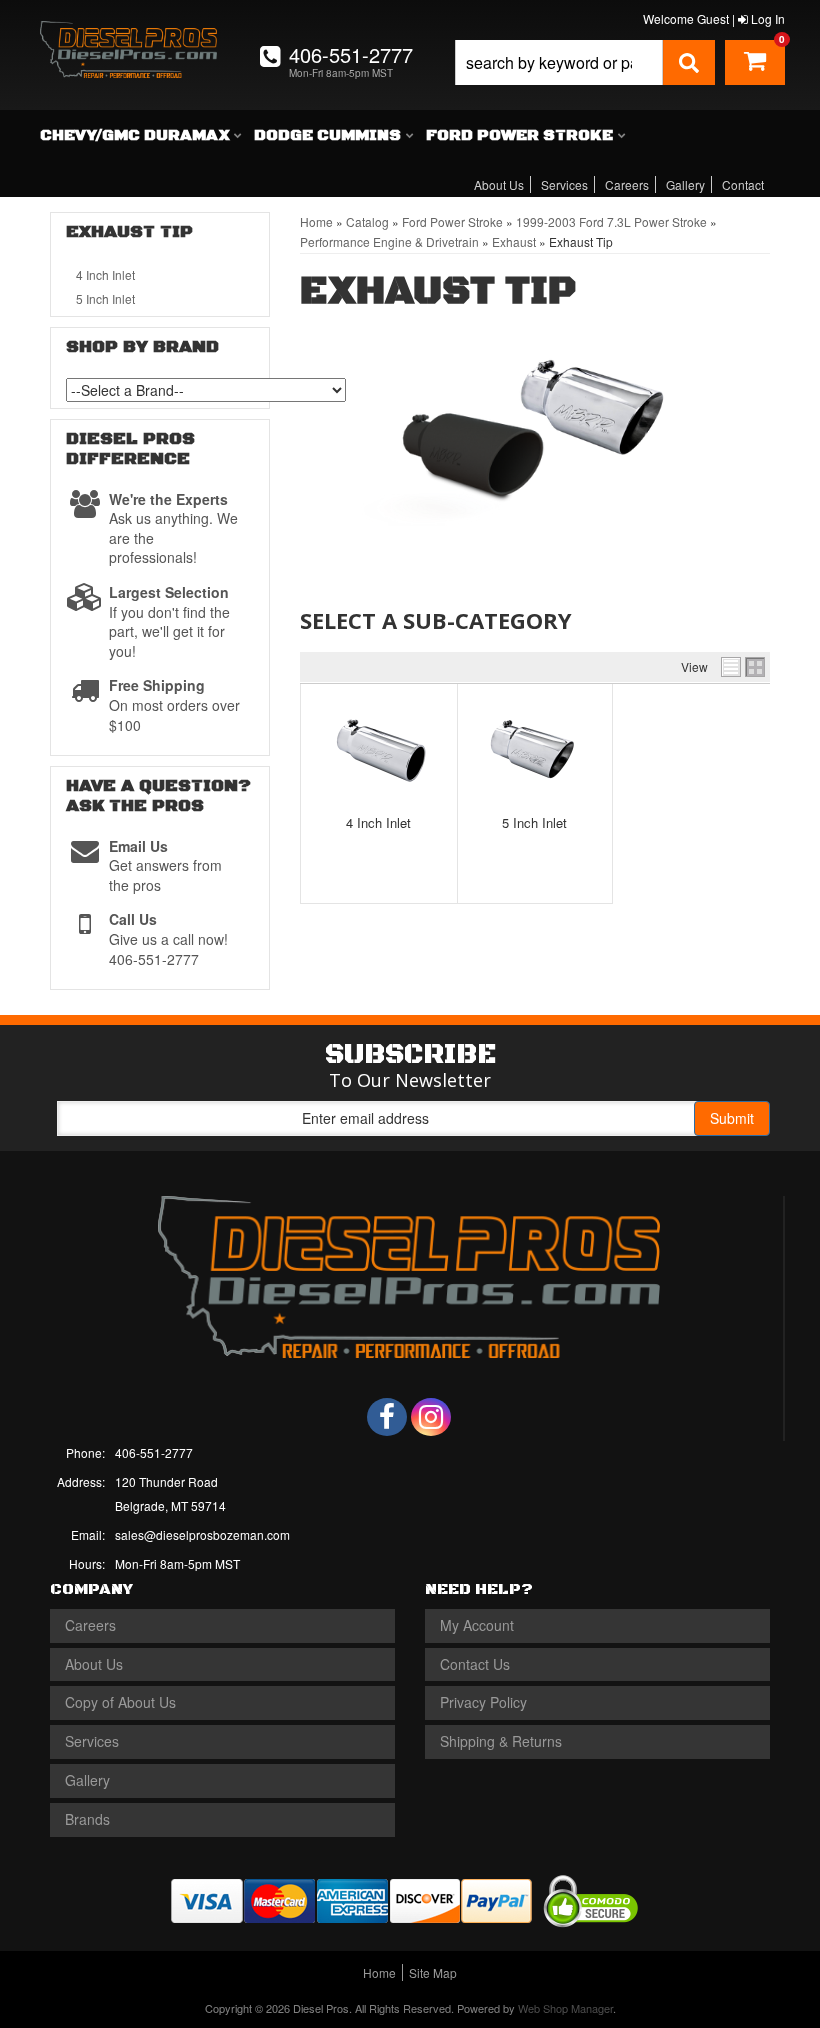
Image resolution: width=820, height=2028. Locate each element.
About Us (499, 184)
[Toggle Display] (743, 667)
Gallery (685, 184)
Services (564, 184)
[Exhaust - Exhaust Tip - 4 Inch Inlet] (379, 749)
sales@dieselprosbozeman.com (202, 1534)
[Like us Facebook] (387, 1417)
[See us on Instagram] (431, 1417)
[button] (585, 62)
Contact (743, 184)
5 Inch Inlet (534, 822)
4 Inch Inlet (378, 822)
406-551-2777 (154, 1452)
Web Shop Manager (565, 2008)
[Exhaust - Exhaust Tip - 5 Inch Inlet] (535, 749)
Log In (766, 18)
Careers (627, 184)
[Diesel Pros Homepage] (129, 38)
